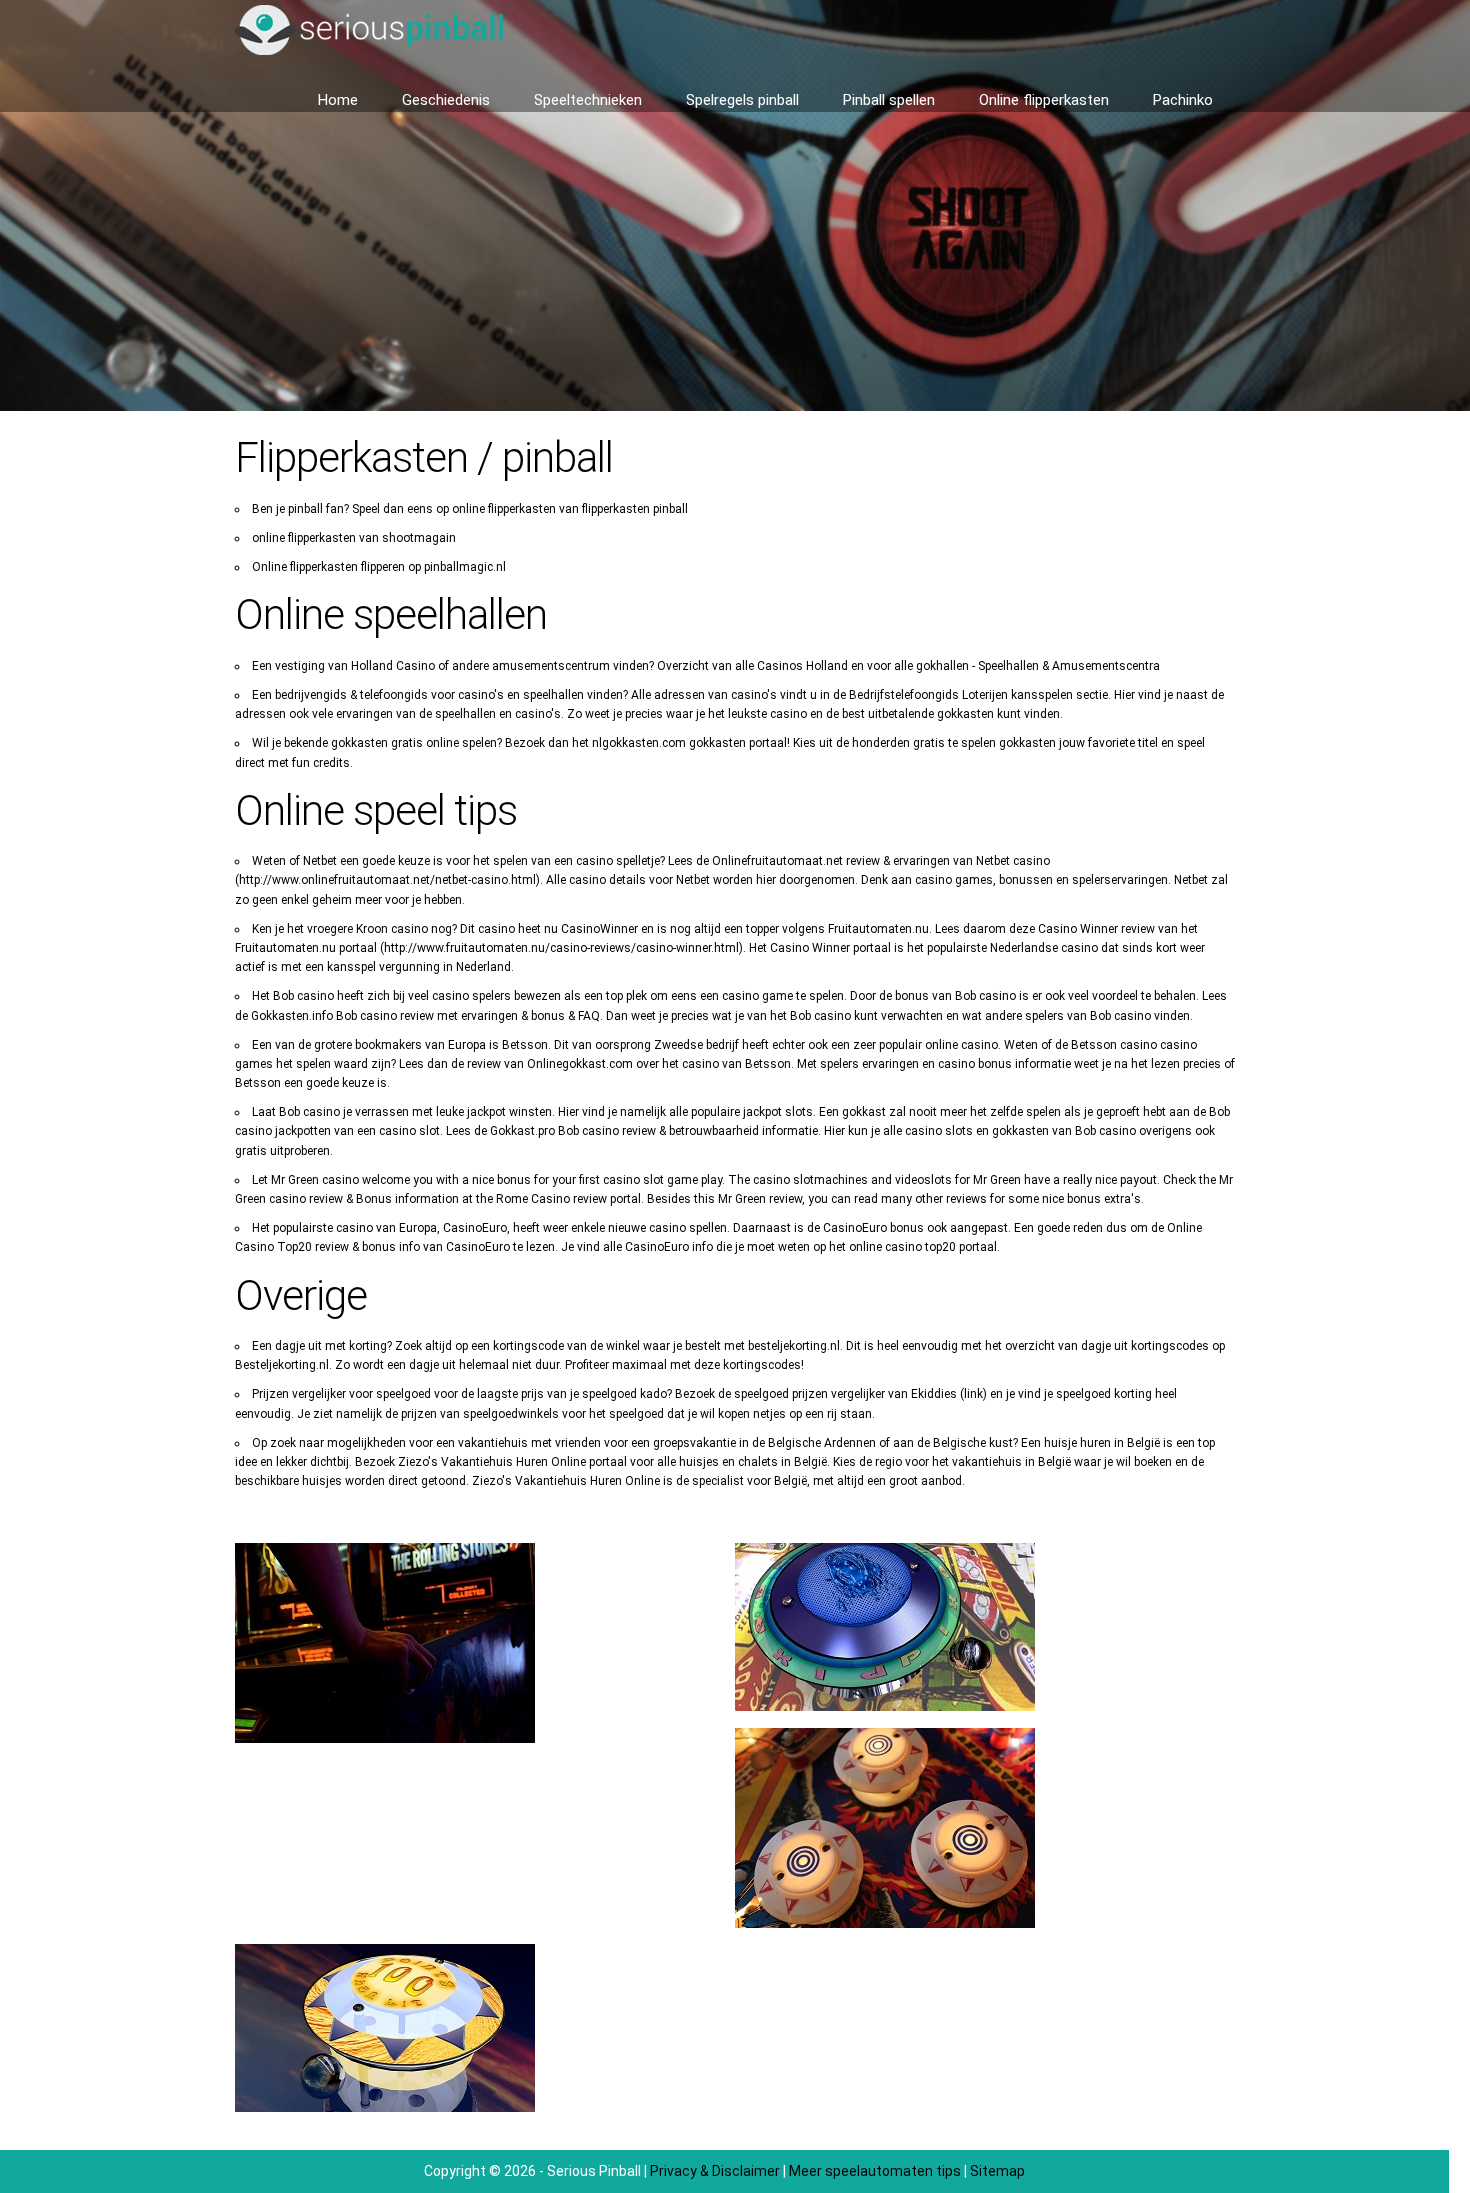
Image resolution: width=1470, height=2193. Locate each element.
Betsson (768, 1064)
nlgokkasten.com (639, 743)
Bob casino (366, 1016)
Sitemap (997, 2171)
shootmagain (419, 538)
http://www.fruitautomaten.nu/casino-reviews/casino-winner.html (561, 948)
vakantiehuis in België (1011, 1462)
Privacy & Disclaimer (715, 2171)
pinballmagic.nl (465, 567)
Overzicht (683, 666)
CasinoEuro (478, 1247)
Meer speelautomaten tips (875, 2171)
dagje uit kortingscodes (1145, 1346)
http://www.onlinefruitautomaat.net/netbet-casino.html (387, 880)
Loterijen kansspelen (1017, 695)
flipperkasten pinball (635, 509)
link (973, 1394)
